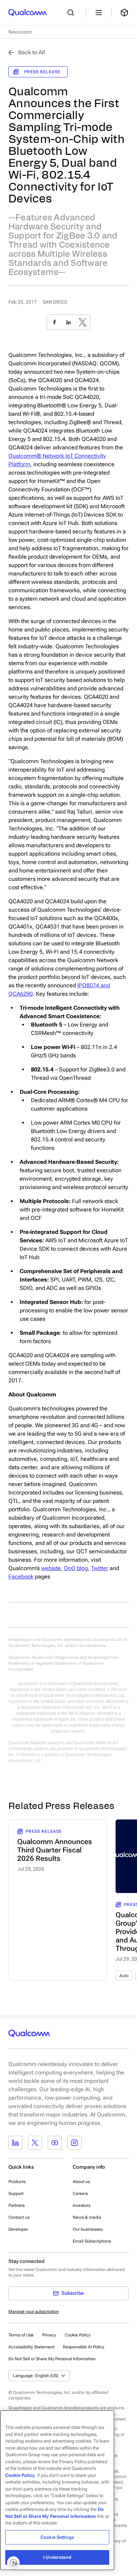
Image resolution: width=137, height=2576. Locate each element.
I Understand (57, 2557)
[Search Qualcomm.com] (72, 13)
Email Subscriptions (92, 2241)
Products (17, 2182)
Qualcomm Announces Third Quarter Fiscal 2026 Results (55, 1850)
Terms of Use (21, 2335)
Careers (80, 2194)
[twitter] (83, 322)
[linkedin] (68, 322)
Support (16, 2194)
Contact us (19, 2217)
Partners (17, 2205)
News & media (87, 2217)
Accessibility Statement (31, 2347)
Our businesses (88, 2229)
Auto (124, 1976)
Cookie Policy (78, 2335)
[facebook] (54, 322)
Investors (81, 2205)
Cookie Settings (57, 2537)
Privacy (49, 2335)
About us (81, 2182)
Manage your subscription (34, 2312)
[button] (52, 2359)
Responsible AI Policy (84, 2347)
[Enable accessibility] (13, 2563)
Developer (18, 2229)
